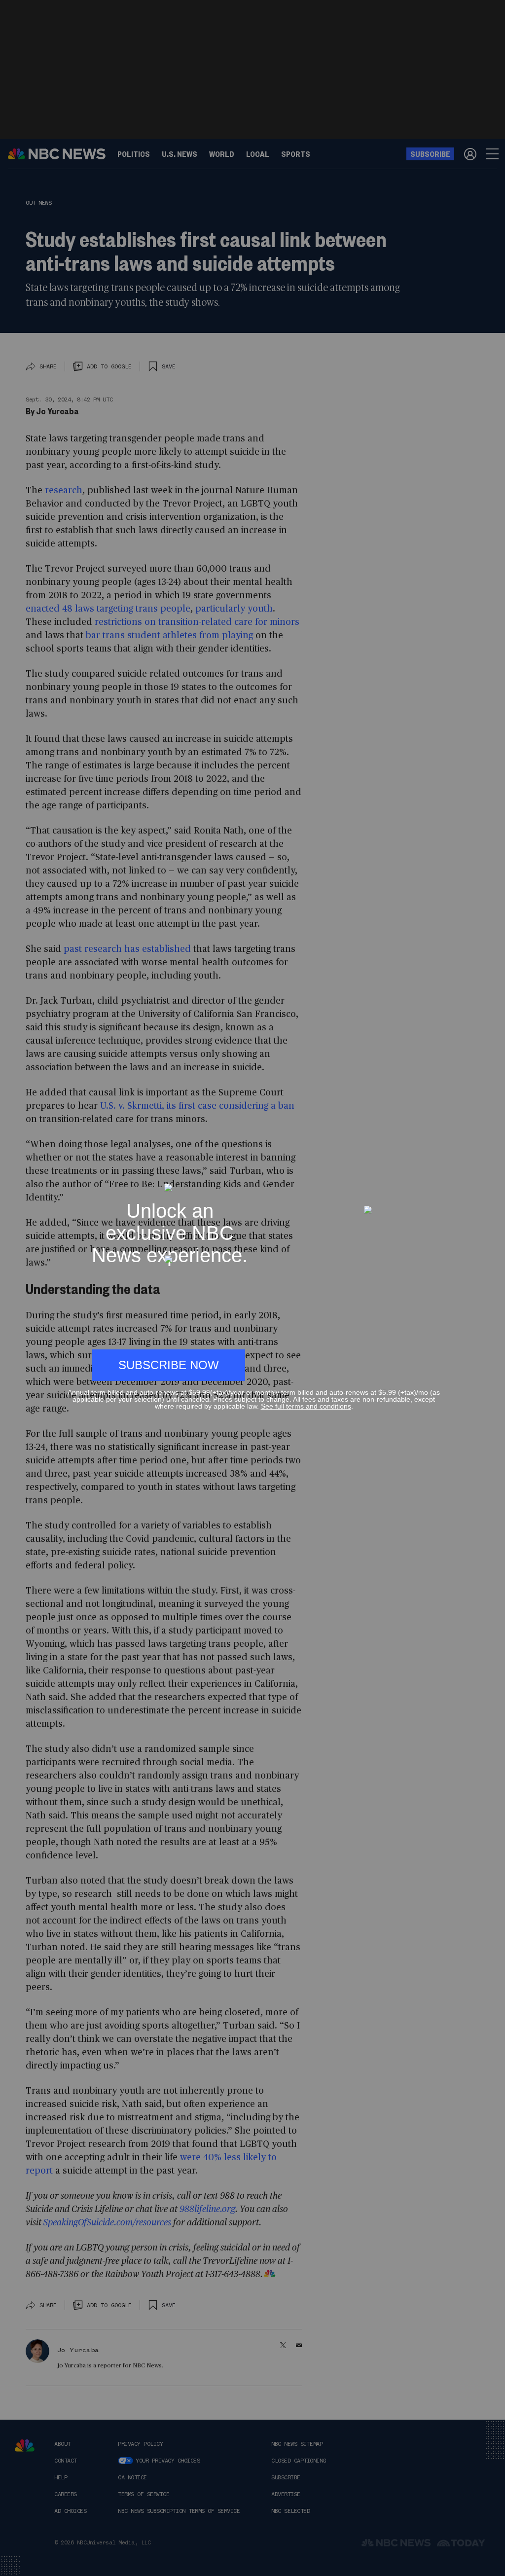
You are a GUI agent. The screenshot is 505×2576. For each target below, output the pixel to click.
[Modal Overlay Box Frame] (252, 1288)
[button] (436, 1179)
